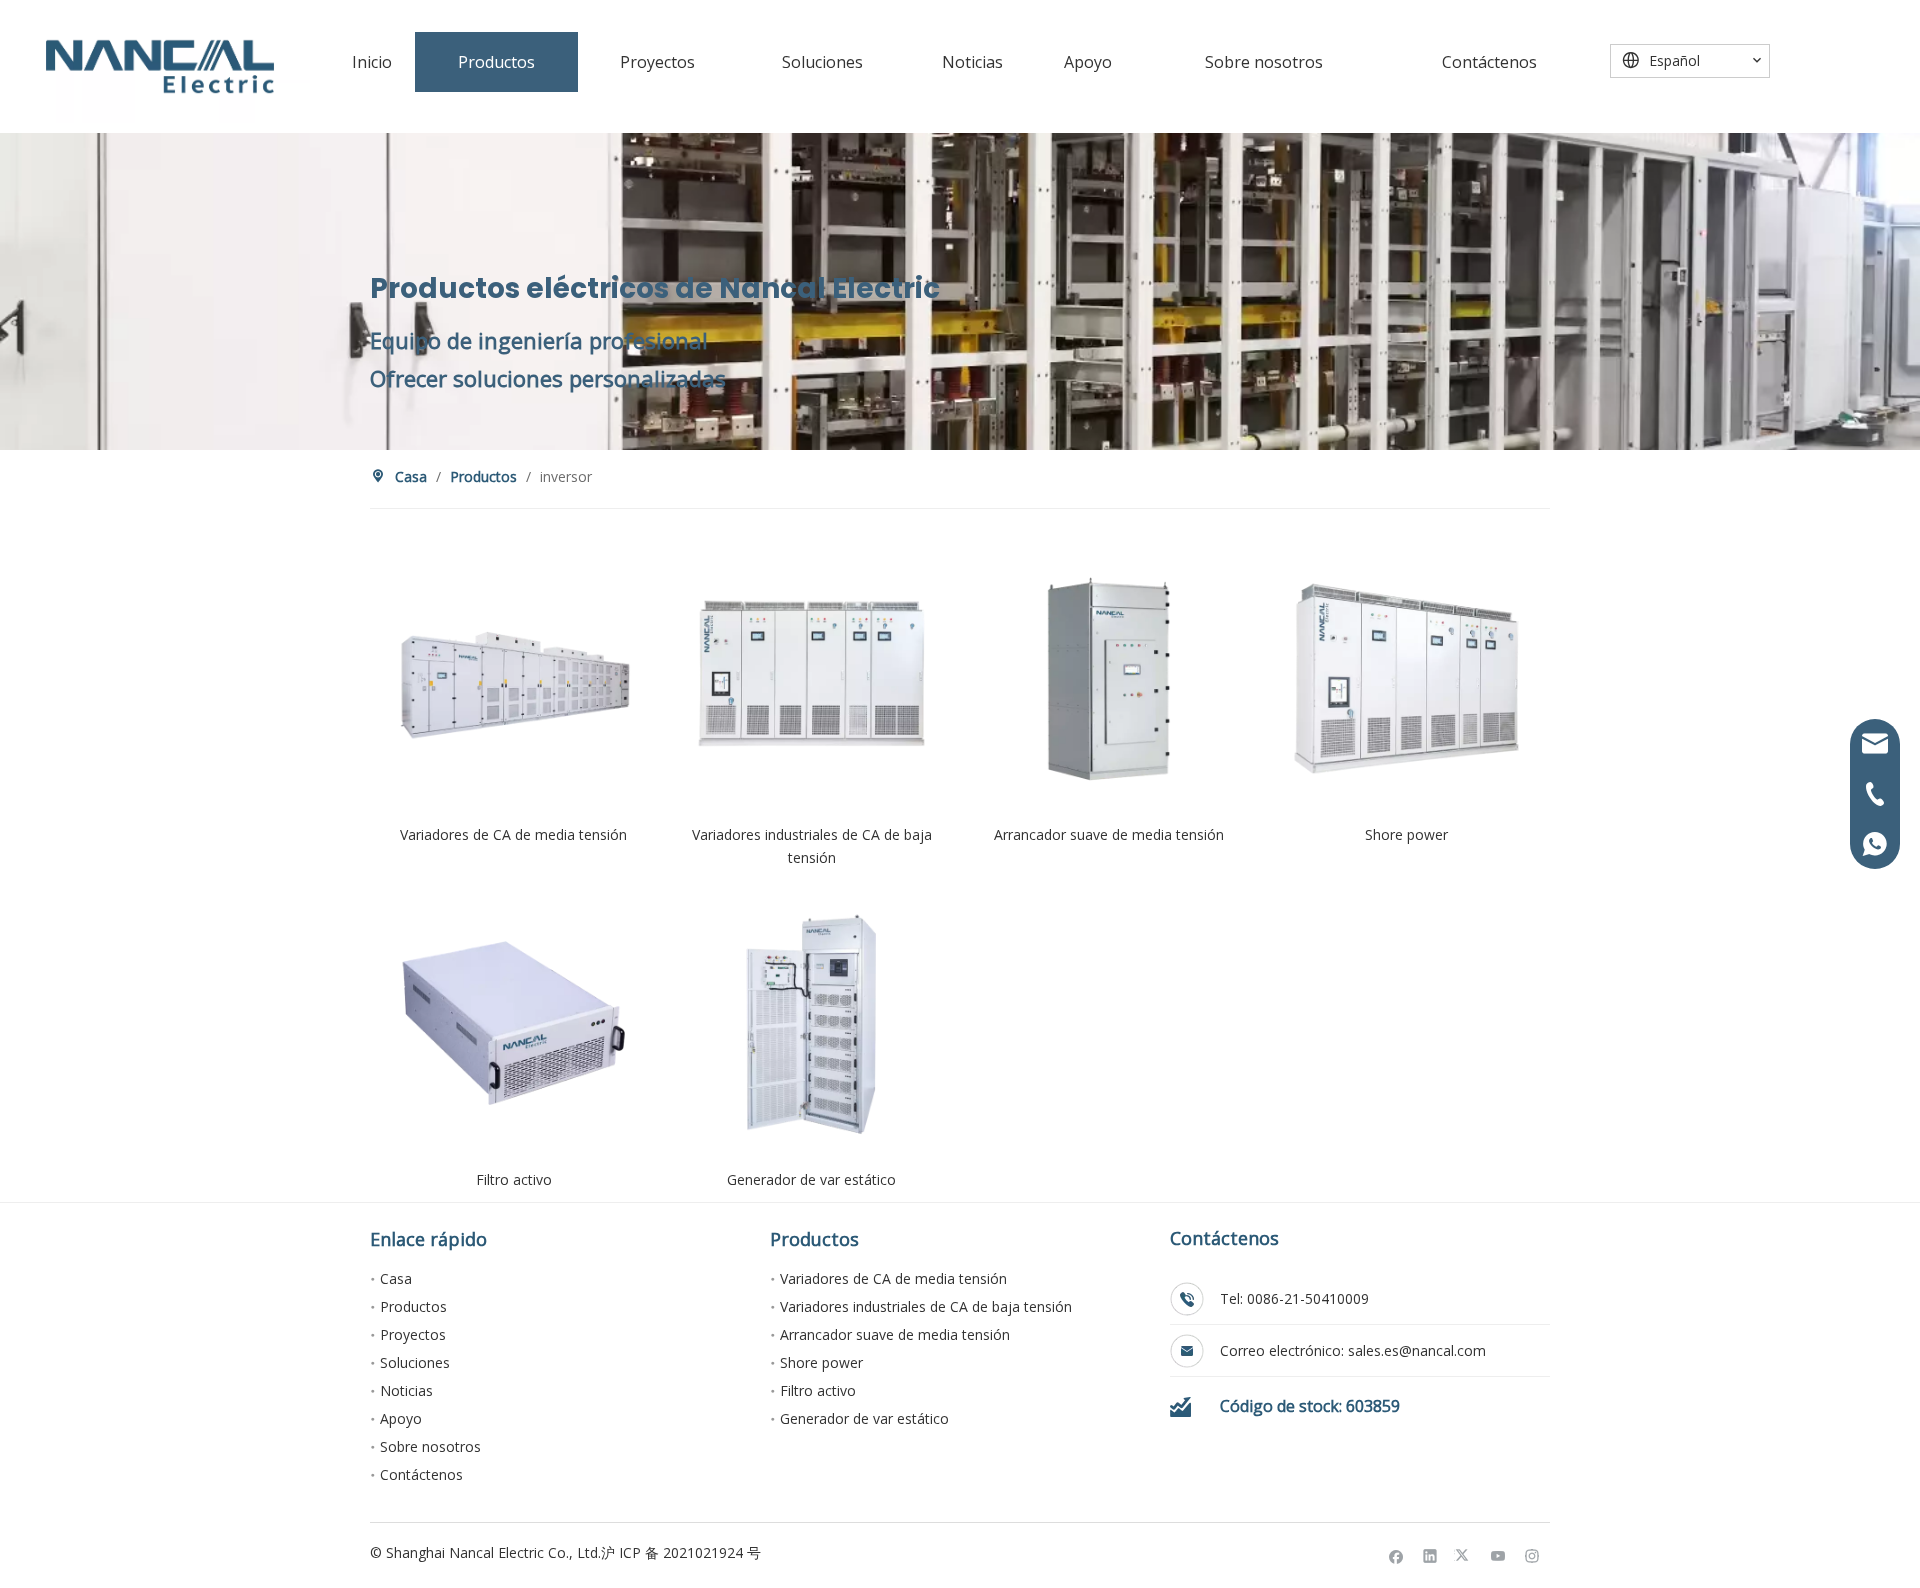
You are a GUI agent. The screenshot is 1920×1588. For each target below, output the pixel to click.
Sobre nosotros (430, 1446)
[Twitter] (1464, 1556)
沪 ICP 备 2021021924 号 (681, 1552)
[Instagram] (1532, 1556)
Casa (396, 1278)
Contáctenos (421, 1474)
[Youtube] (1498, 1556)
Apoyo (401, 1418)
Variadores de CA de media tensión (893, 1278)
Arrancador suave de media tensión (895, 1334)
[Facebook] (1396, 1556)
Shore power (821, 1362)
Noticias (406, 1390)
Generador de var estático (864, 1418)
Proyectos (413, 1334)
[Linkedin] (1430, 1556)
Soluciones (415, 1362)
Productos (413, 1306)
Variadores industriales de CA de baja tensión (926, 1306)
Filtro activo (818, 1390)
